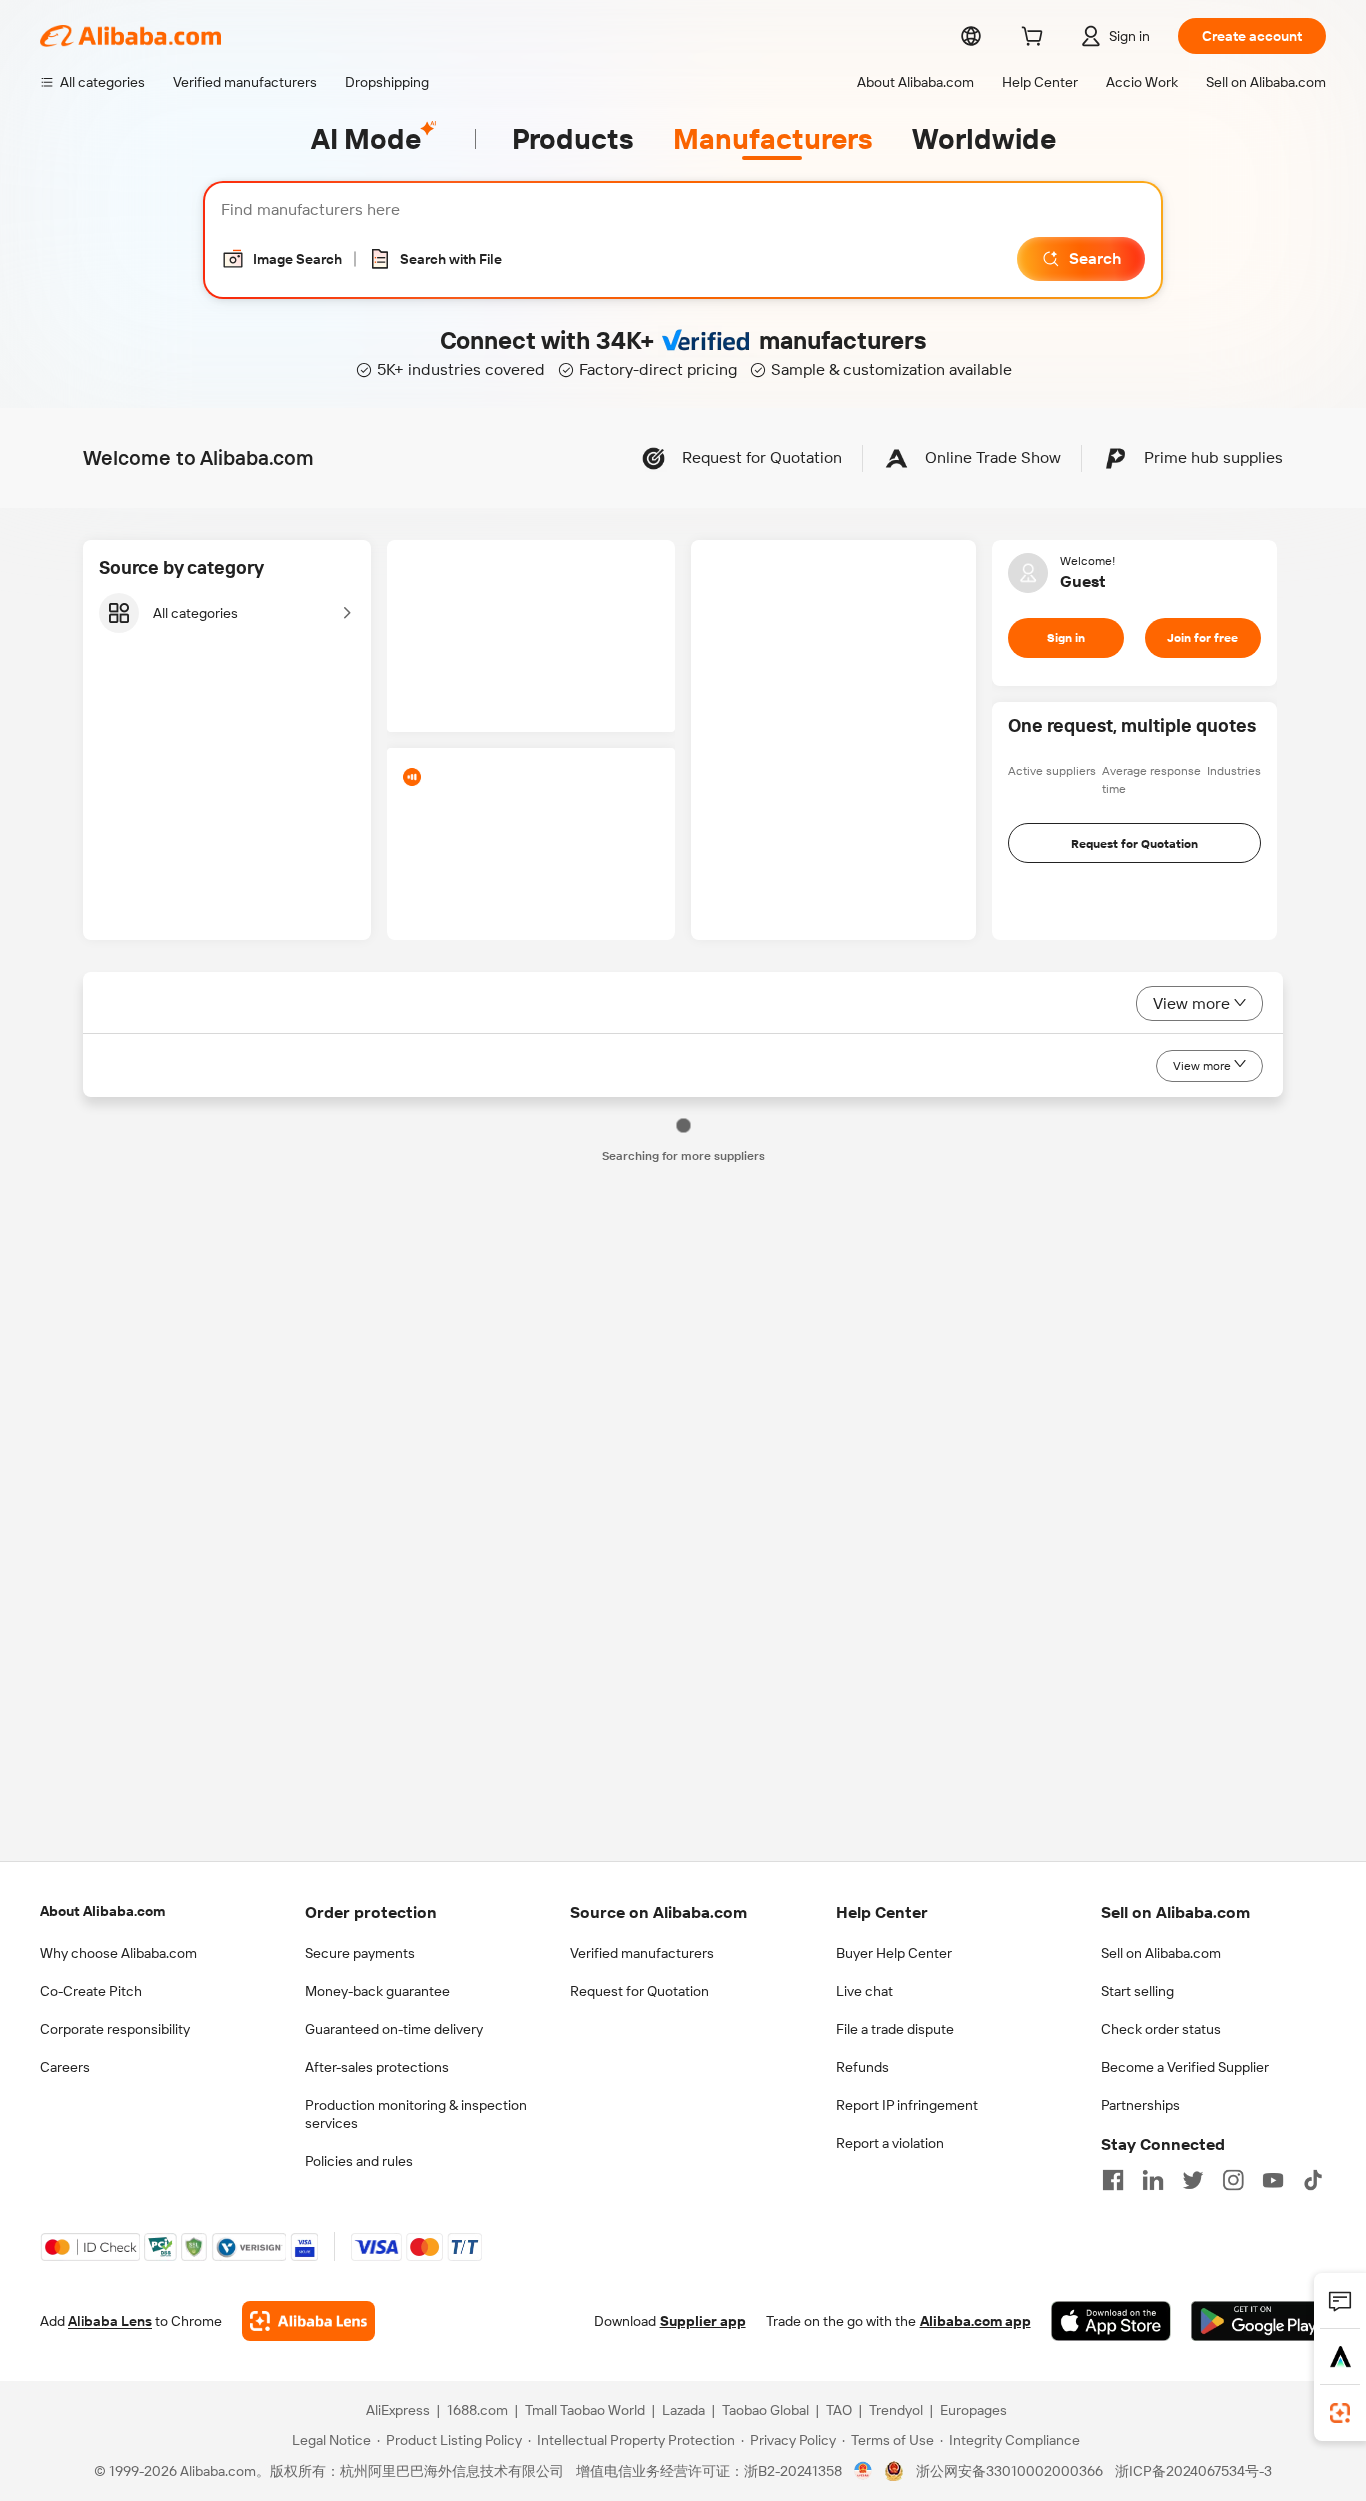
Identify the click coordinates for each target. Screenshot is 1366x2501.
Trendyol (896, 2410)
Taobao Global (765, 2410)
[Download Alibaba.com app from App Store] (1111, 2321)
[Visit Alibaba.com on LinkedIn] (1153, 2180)
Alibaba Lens (110, 2321)
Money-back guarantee (377, 1991)
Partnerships (1140, 2105)
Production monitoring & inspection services (416, 2114)
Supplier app (703, 2321)
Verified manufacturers (642, 1953)
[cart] (1036, 39)
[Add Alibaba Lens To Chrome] (308, 2321)
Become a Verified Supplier (1185, 2067)
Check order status (1161, 2029)
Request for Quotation (639, 1991)
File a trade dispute (895, 2029)
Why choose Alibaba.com (118, 1953)
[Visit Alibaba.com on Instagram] (1233, 2180)
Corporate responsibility (115, 2029)
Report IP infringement (907, 2105)
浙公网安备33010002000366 (1009, 2471)
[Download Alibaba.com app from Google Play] (1258, 2321)
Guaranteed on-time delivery (394, 2029)
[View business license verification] (863, 2471)
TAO (839, 2410)
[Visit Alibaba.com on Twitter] (1193, 2180)
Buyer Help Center (894, 1953)
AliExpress (398, 2410)
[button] (281, 259)
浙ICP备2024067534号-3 (1193, 2471)
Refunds (862, 2067)
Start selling (1137, 1991)
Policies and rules (359, 2161)
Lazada (683, 2410)
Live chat (864, 1991)
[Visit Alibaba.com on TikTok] (1313, 2180)
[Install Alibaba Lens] (1340, 2413)
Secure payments (360, 1953)
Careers (65, 2067)
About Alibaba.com (102, 1911)
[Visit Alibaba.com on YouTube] (1273, 2180)
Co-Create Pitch (91, 1991)
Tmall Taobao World (585, 2410)
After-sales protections (377, 2067)
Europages (973, 2410)
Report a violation (890, 2143)
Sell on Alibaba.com (1161, 1953)
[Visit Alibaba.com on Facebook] (1113, 2180)
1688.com (477, 2410)
